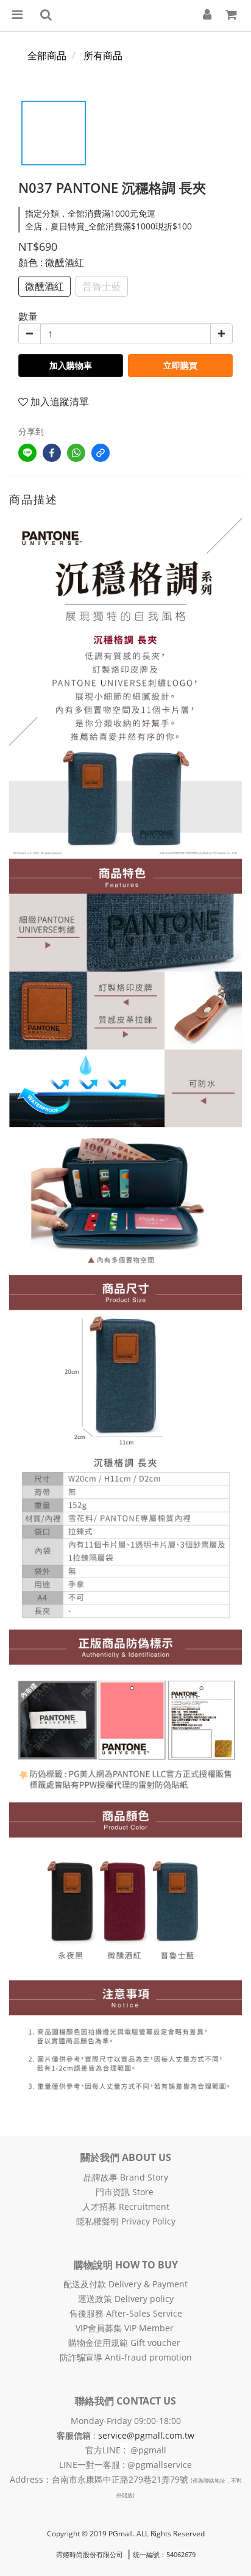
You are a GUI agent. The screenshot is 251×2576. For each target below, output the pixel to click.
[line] (27, 453)
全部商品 (47, 56)
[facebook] (52, 453)
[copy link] (101, 453)
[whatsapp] (76, 453)
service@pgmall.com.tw (146, 2435)
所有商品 (103, 56)
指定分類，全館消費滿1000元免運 (90, 213)
